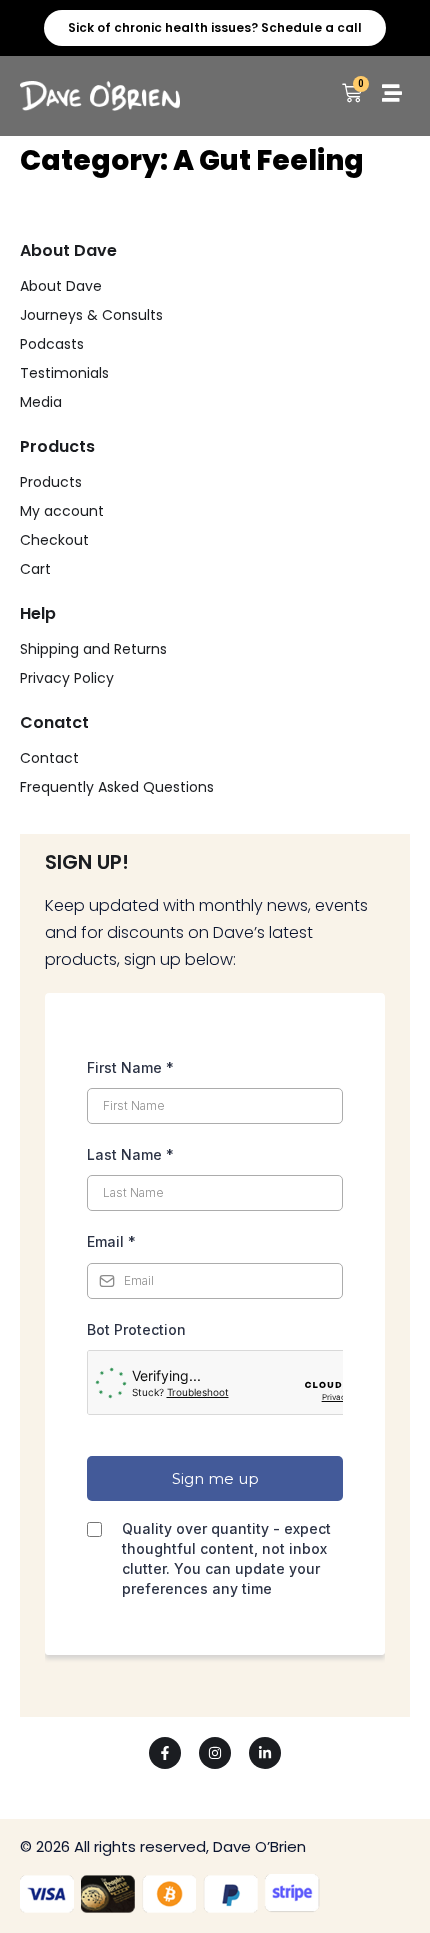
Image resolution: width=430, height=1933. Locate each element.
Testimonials (64, 373)
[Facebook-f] (165, 1753)
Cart (35, 569)
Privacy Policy (67, 678)
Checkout (54, 540)
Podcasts (52, 344)
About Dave (61, 286)
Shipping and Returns (93, 649)
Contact (49, 758)
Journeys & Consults (91, 315)
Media (41, 402)
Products (51, 482)
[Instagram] (215, 1753)
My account (62, 511)
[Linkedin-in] (265, 1753)
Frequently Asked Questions (117, 787)
